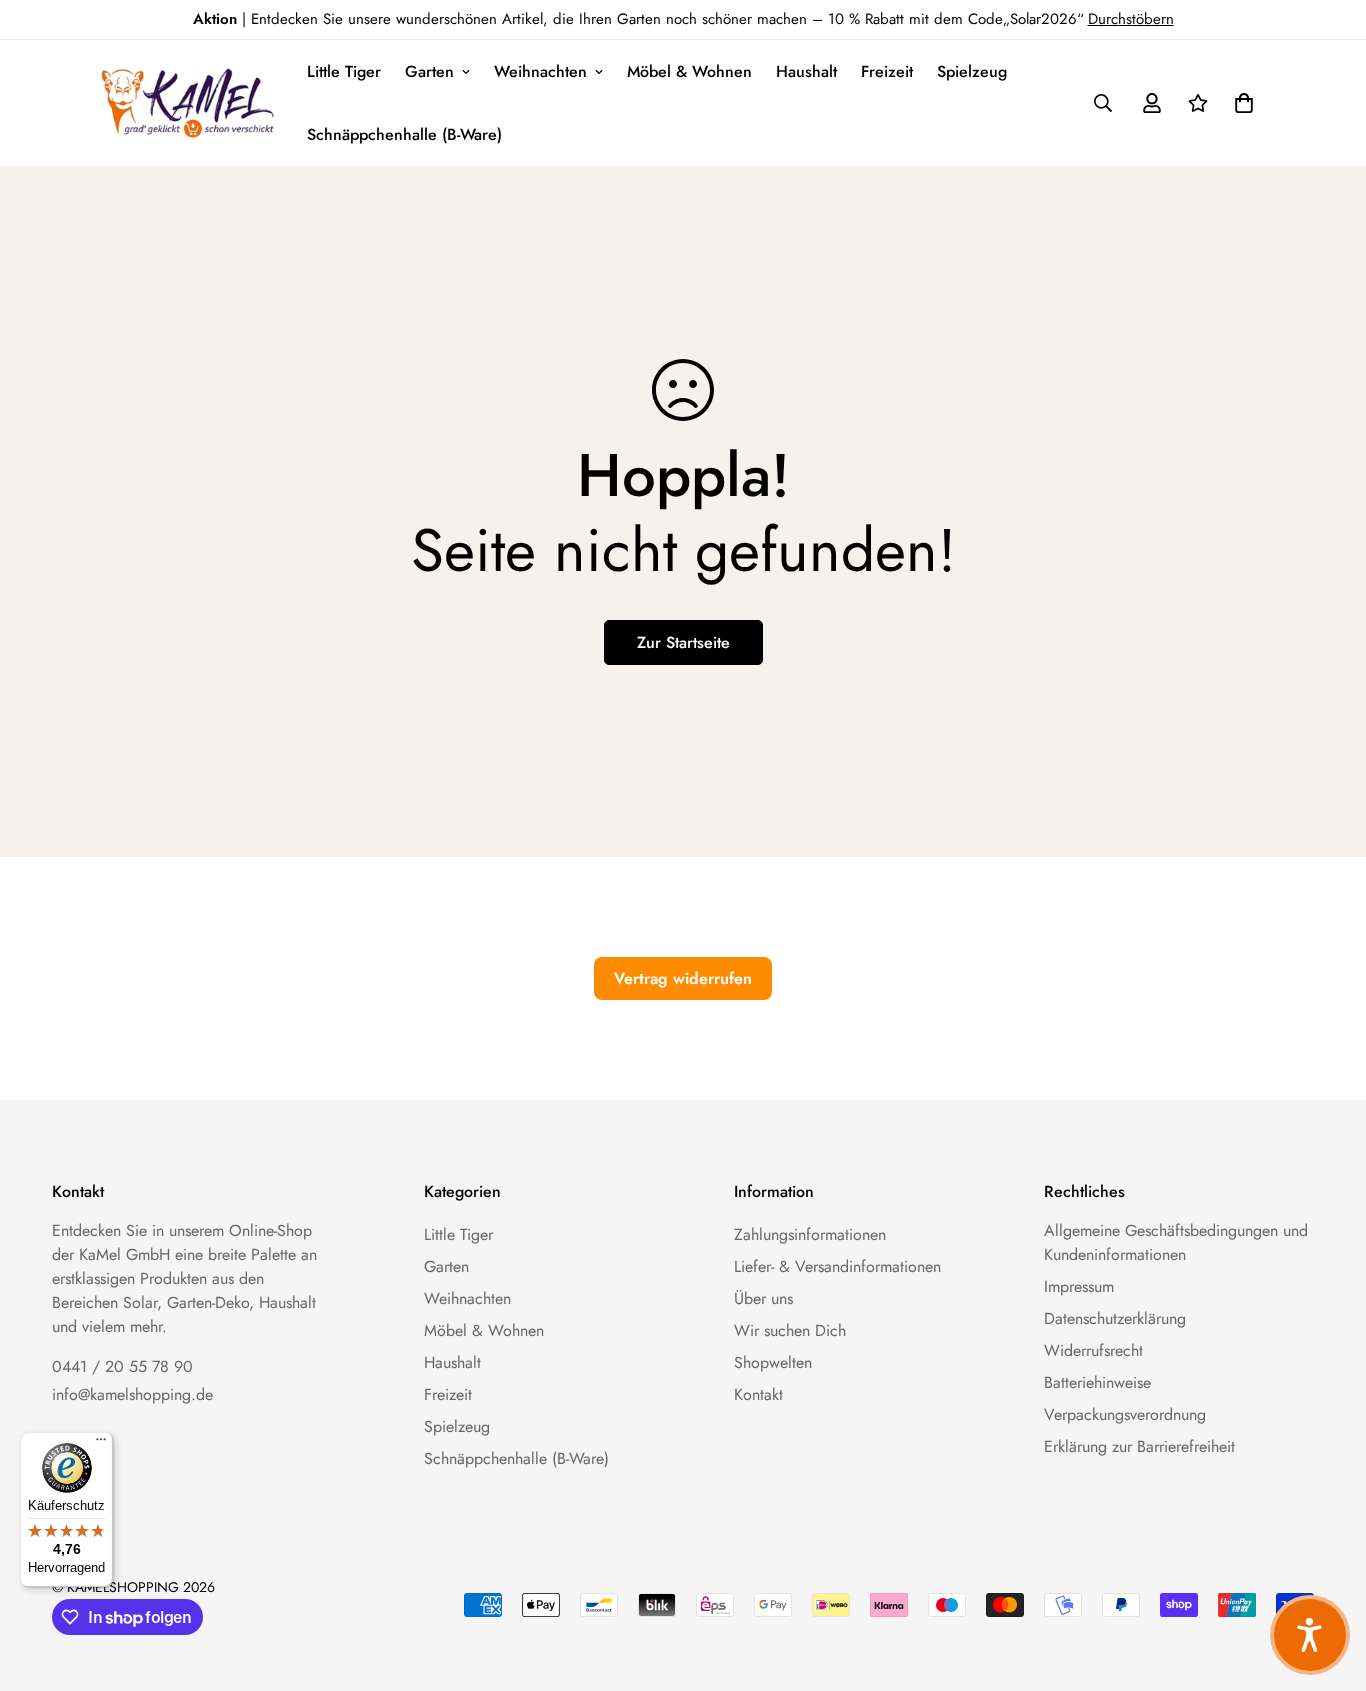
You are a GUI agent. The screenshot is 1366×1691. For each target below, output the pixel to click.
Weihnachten (540, 71)
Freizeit (887, 71)
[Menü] (101, 1444)
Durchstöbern (1131, 19)
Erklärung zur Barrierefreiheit (1139, 1446)
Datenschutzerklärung (1115, 1318)
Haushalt (806, 71)
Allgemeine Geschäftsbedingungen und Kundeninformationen (1176, 1242)
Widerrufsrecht (1093, 1350)
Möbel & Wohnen (689, 71)
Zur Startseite (683, 642)
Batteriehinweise (1097, 1382)
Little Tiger (344, 71)
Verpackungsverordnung (1125, 1414)
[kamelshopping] (189, 103)
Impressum (1079, 1286)
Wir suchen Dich (790, 1330)
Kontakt (758, 1394)
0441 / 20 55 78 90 (122, 1366)
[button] (1240, 103)
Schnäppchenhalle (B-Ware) (404, 134)
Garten (429, 71)
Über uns (763, 1298)
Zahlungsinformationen (810, 1234)
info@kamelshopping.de (132, 1394)
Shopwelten (773, 1362)
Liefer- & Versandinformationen (837, 1266)
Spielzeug (972, 71)
